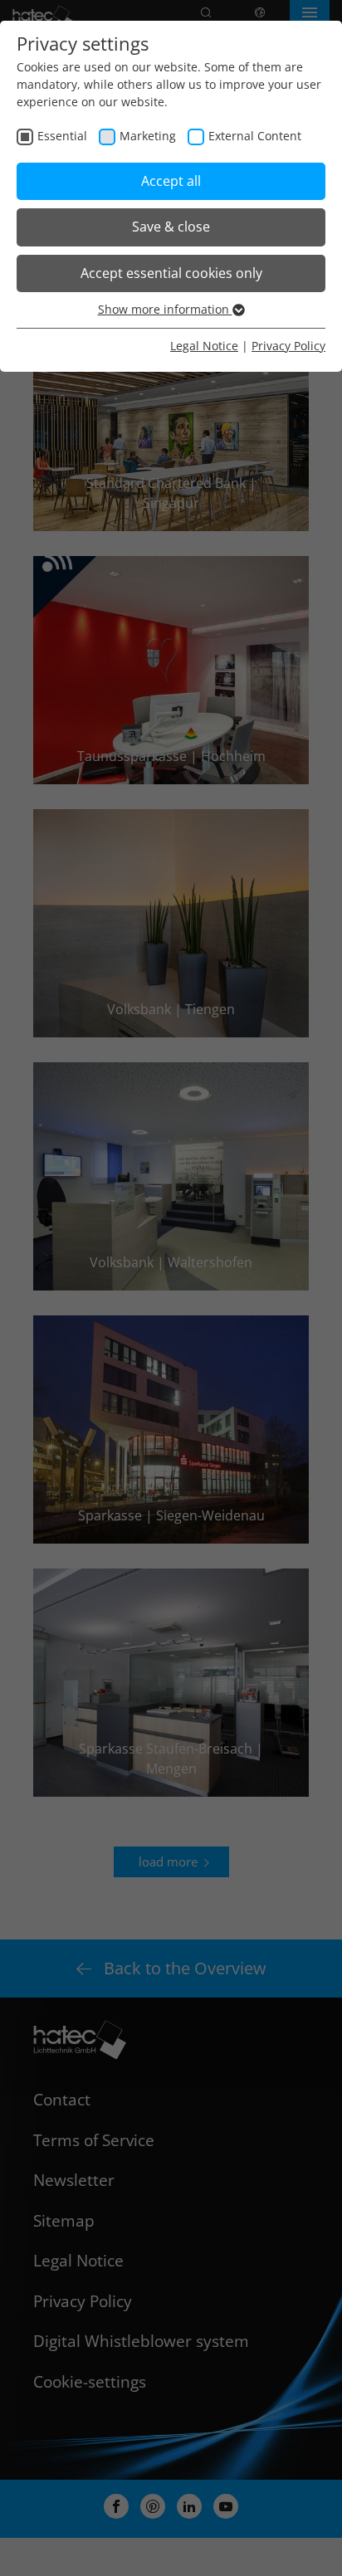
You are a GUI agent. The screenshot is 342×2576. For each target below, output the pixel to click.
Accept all (171, 181)
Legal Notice (204, 346)
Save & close (171, 227)
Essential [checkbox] (62, 136)
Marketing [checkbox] (148, 136)
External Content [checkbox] (255, 136)
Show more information (165, 309)
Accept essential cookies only (171, 273)
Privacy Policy (288, 346)
